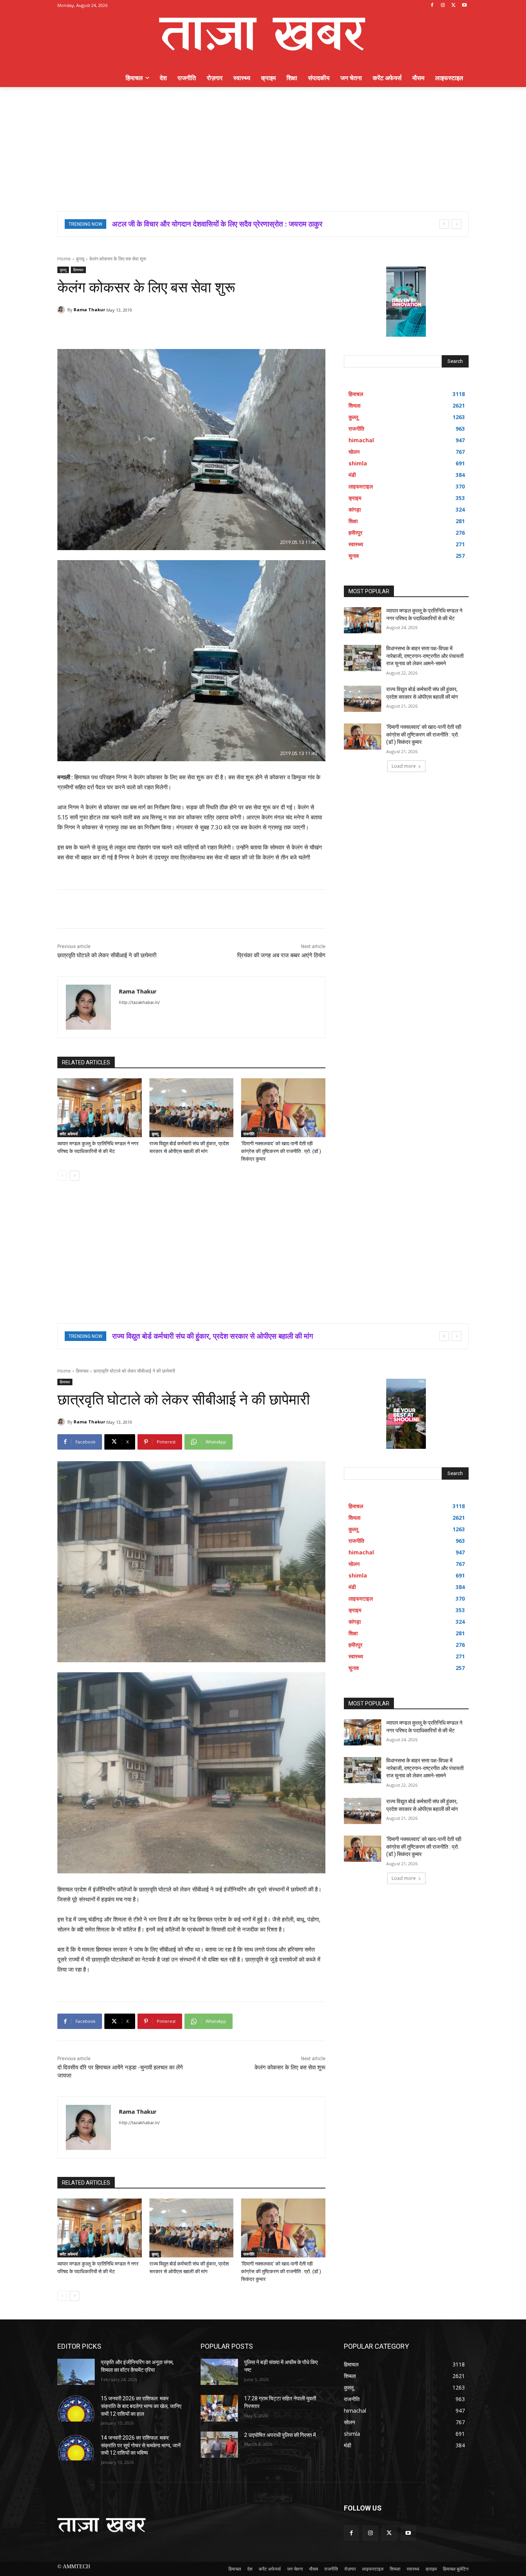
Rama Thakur (89, 310)
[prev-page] (62, 1176)
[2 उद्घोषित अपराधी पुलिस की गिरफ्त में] (219, 2445)
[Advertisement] (263, 145)
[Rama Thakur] (62, 310)
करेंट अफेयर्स (69, 1134)
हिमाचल (78, 270)
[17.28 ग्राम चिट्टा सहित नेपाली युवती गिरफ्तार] (219, 2408)
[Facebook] (432, 6)
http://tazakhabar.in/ (139, 1002)
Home (64, 259)
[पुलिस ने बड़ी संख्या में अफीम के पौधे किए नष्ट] (219, 2372)
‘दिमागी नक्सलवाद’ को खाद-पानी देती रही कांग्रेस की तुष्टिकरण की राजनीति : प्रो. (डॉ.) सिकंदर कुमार (281, 1151)
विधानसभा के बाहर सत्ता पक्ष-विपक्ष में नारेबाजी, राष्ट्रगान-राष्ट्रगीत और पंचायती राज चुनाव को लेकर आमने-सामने (425, 656)
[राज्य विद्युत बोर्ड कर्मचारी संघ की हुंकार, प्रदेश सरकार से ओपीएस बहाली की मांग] (192, 1108)
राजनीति (249, 1134)
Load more (404, 766)
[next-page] (75, 1176)
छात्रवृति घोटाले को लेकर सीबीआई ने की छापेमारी (107, 955)
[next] (456, 224)
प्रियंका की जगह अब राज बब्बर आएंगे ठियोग (281, 955)
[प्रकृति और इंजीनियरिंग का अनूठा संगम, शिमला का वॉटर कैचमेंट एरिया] (76, 2372)
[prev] (444, 224)
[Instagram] (443, 6)
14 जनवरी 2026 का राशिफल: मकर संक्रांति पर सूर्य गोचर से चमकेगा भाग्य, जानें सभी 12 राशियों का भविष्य (141, 2445)
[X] (453, 6)
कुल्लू (80, 259)
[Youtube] (464, 6)
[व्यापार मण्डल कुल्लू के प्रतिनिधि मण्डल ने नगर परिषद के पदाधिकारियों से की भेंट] (100, 1108)
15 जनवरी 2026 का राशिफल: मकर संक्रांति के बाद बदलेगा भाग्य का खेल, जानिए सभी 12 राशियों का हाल (141, 2406)
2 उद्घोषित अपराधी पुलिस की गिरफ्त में (280, 2435)
